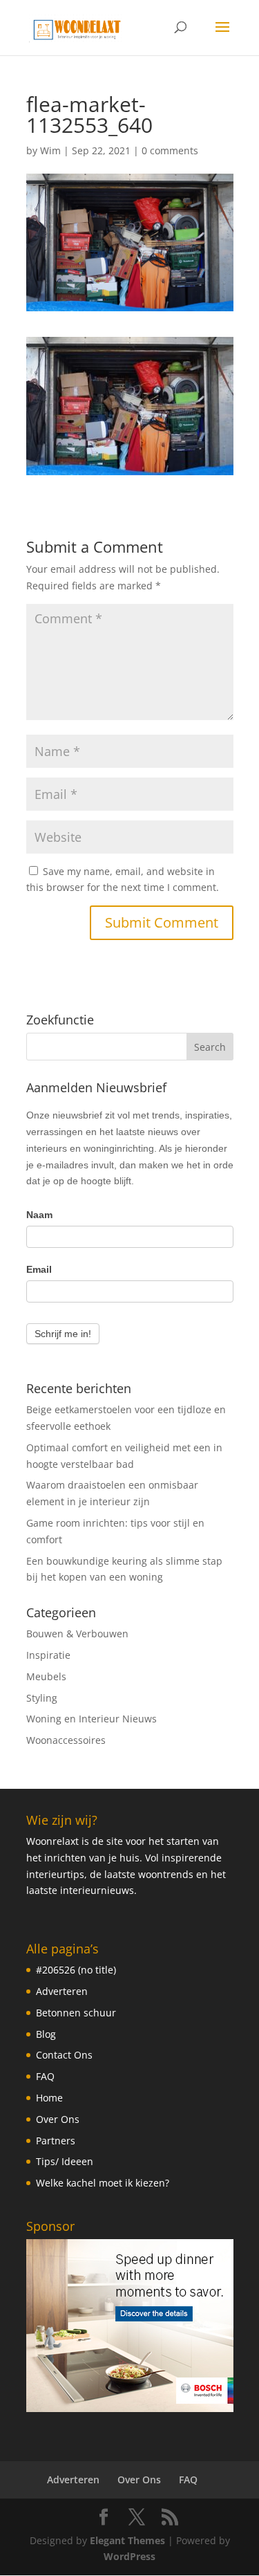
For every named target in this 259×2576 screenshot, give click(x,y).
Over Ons (58, 2119)
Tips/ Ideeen (65, 2161)
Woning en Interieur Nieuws (92, 1719)
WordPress (129, 2556)
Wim (50, 150)
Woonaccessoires (66, 1740)
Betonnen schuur (76, 2013)
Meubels (46, 1676)
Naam (39, 1215)
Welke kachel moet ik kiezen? (103, 2183)
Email (39, 1269)
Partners (56, 2141)
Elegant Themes (127, 2540)
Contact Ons (64, 2055)
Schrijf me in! (63, 1334)
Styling (42, 1698)
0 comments (170, 150)
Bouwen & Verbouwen (77, 1634)
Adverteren (62, 1991)
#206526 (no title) (76, 1970)
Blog (46, 2034)
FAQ (45, 2076)
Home (49, 2098)
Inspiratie (48, 1655)
